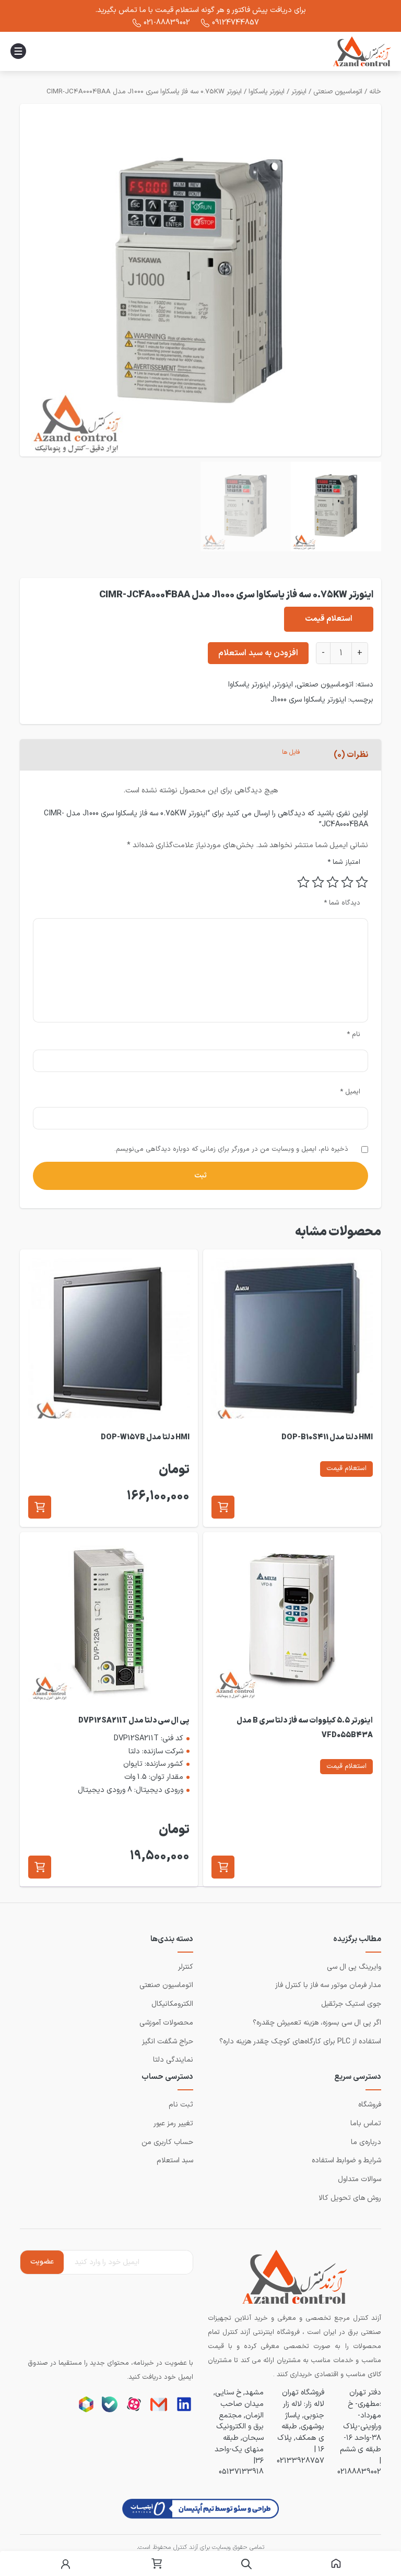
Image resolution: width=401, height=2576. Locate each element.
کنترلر (186, 1967)
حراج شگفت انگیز (168, 2042)
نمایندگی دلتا (173, 2060)
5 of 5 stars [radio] (303, 882)
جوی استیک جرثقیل (351, 2004)
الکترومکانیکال (172, 2004)
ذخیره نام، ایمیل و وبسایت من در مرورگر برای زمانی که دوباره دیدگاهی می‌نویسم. (231, 1149)
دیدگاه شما (342, 903)
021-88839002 (167, 22)
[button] (223, 1507)
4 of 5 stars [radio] (318, 882)
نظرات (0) (351, 755)
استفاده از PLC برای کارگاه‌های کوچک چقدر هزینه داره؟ (300, 2042)
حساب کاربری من (167, 2142)
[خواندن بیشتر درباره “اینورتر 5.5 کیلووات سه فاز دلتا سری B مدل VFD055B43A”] (223, 1867)
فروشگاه (370, 2105)
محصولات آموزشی (166, 2023)
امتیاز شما (344, 863)
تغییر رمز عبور (173, 2123)
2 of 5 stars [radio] (347, 882)
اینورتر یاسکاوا (267, 92)
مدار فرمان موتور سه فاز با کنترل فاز (328, 1985)
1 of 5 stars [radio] (362, 882)
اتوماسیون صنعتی (338, 92)
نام (353, 1034)
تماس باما (366, 2123)
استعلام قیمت (329, 619)
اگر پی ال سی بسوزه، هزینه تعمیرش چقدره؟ (317, 2023)
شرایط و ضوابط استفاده (346, 2160)
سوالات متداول (359, 2179)
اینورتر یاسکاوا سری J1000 (308, 700)
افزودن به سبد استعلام (258, 653)
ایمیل (350, 1092)
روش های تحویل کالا (350, 2198)
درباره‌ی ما (366, 2142)
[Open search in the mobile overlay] (246, 2564)
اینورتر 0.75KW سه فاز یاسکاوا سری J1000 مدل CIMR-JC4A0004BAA (144, 92)
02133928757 (300, 2461)
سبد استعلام (175, 2160)
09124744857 (235, 22)
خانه (375, 92)
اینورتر (299, 92)
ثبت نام (181, 2105)
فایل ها (291, 752)
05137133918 (241, 2472)
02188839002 (359, 2472)
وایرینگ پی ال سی (354, 1967)
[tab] (351, 755)
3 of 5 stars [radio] (333, 882)
